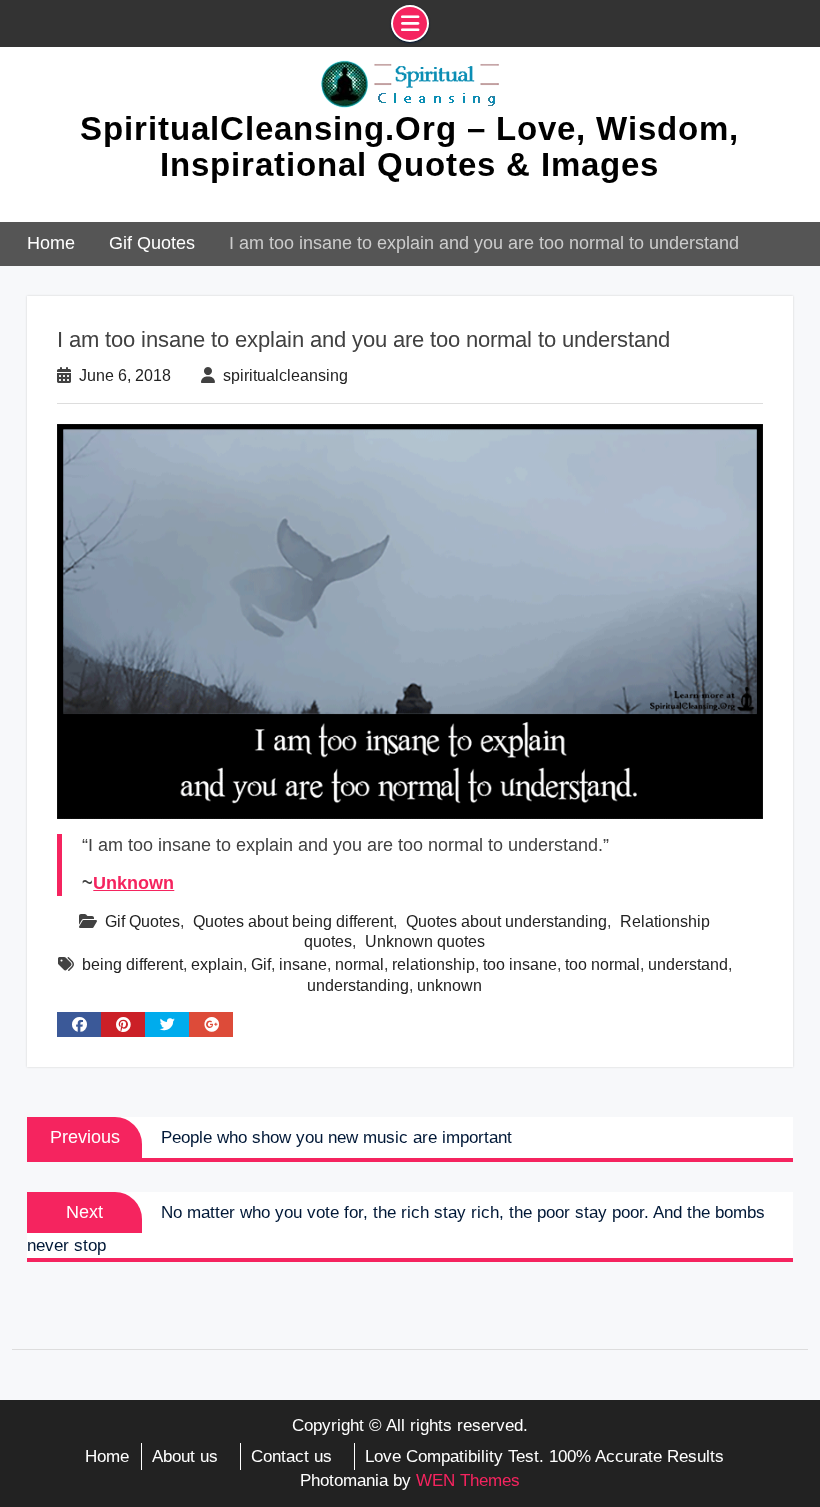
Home (107, 1456)
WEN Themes (468, 1480)
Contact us (291, 1456)
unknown (449, 985)
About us (185, 1456)
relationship (433, 964)
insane (303, 964)
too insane (520, 964)
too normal (602, 964)
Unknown (133, 883)
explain (217, 964)
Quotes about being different (293, 921)
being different (132, 964)
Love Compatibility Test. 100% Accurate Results (544, 1456)
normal (359, 964)
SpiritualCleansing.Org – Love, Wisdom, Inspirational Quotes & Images (409, 146)
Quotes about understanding (506, 921)
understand (688, 964)
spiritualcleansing (285, 375)
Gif (261, 964)
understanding (358, 985)
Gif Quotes (142, 921)
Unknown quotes (425, 941)
